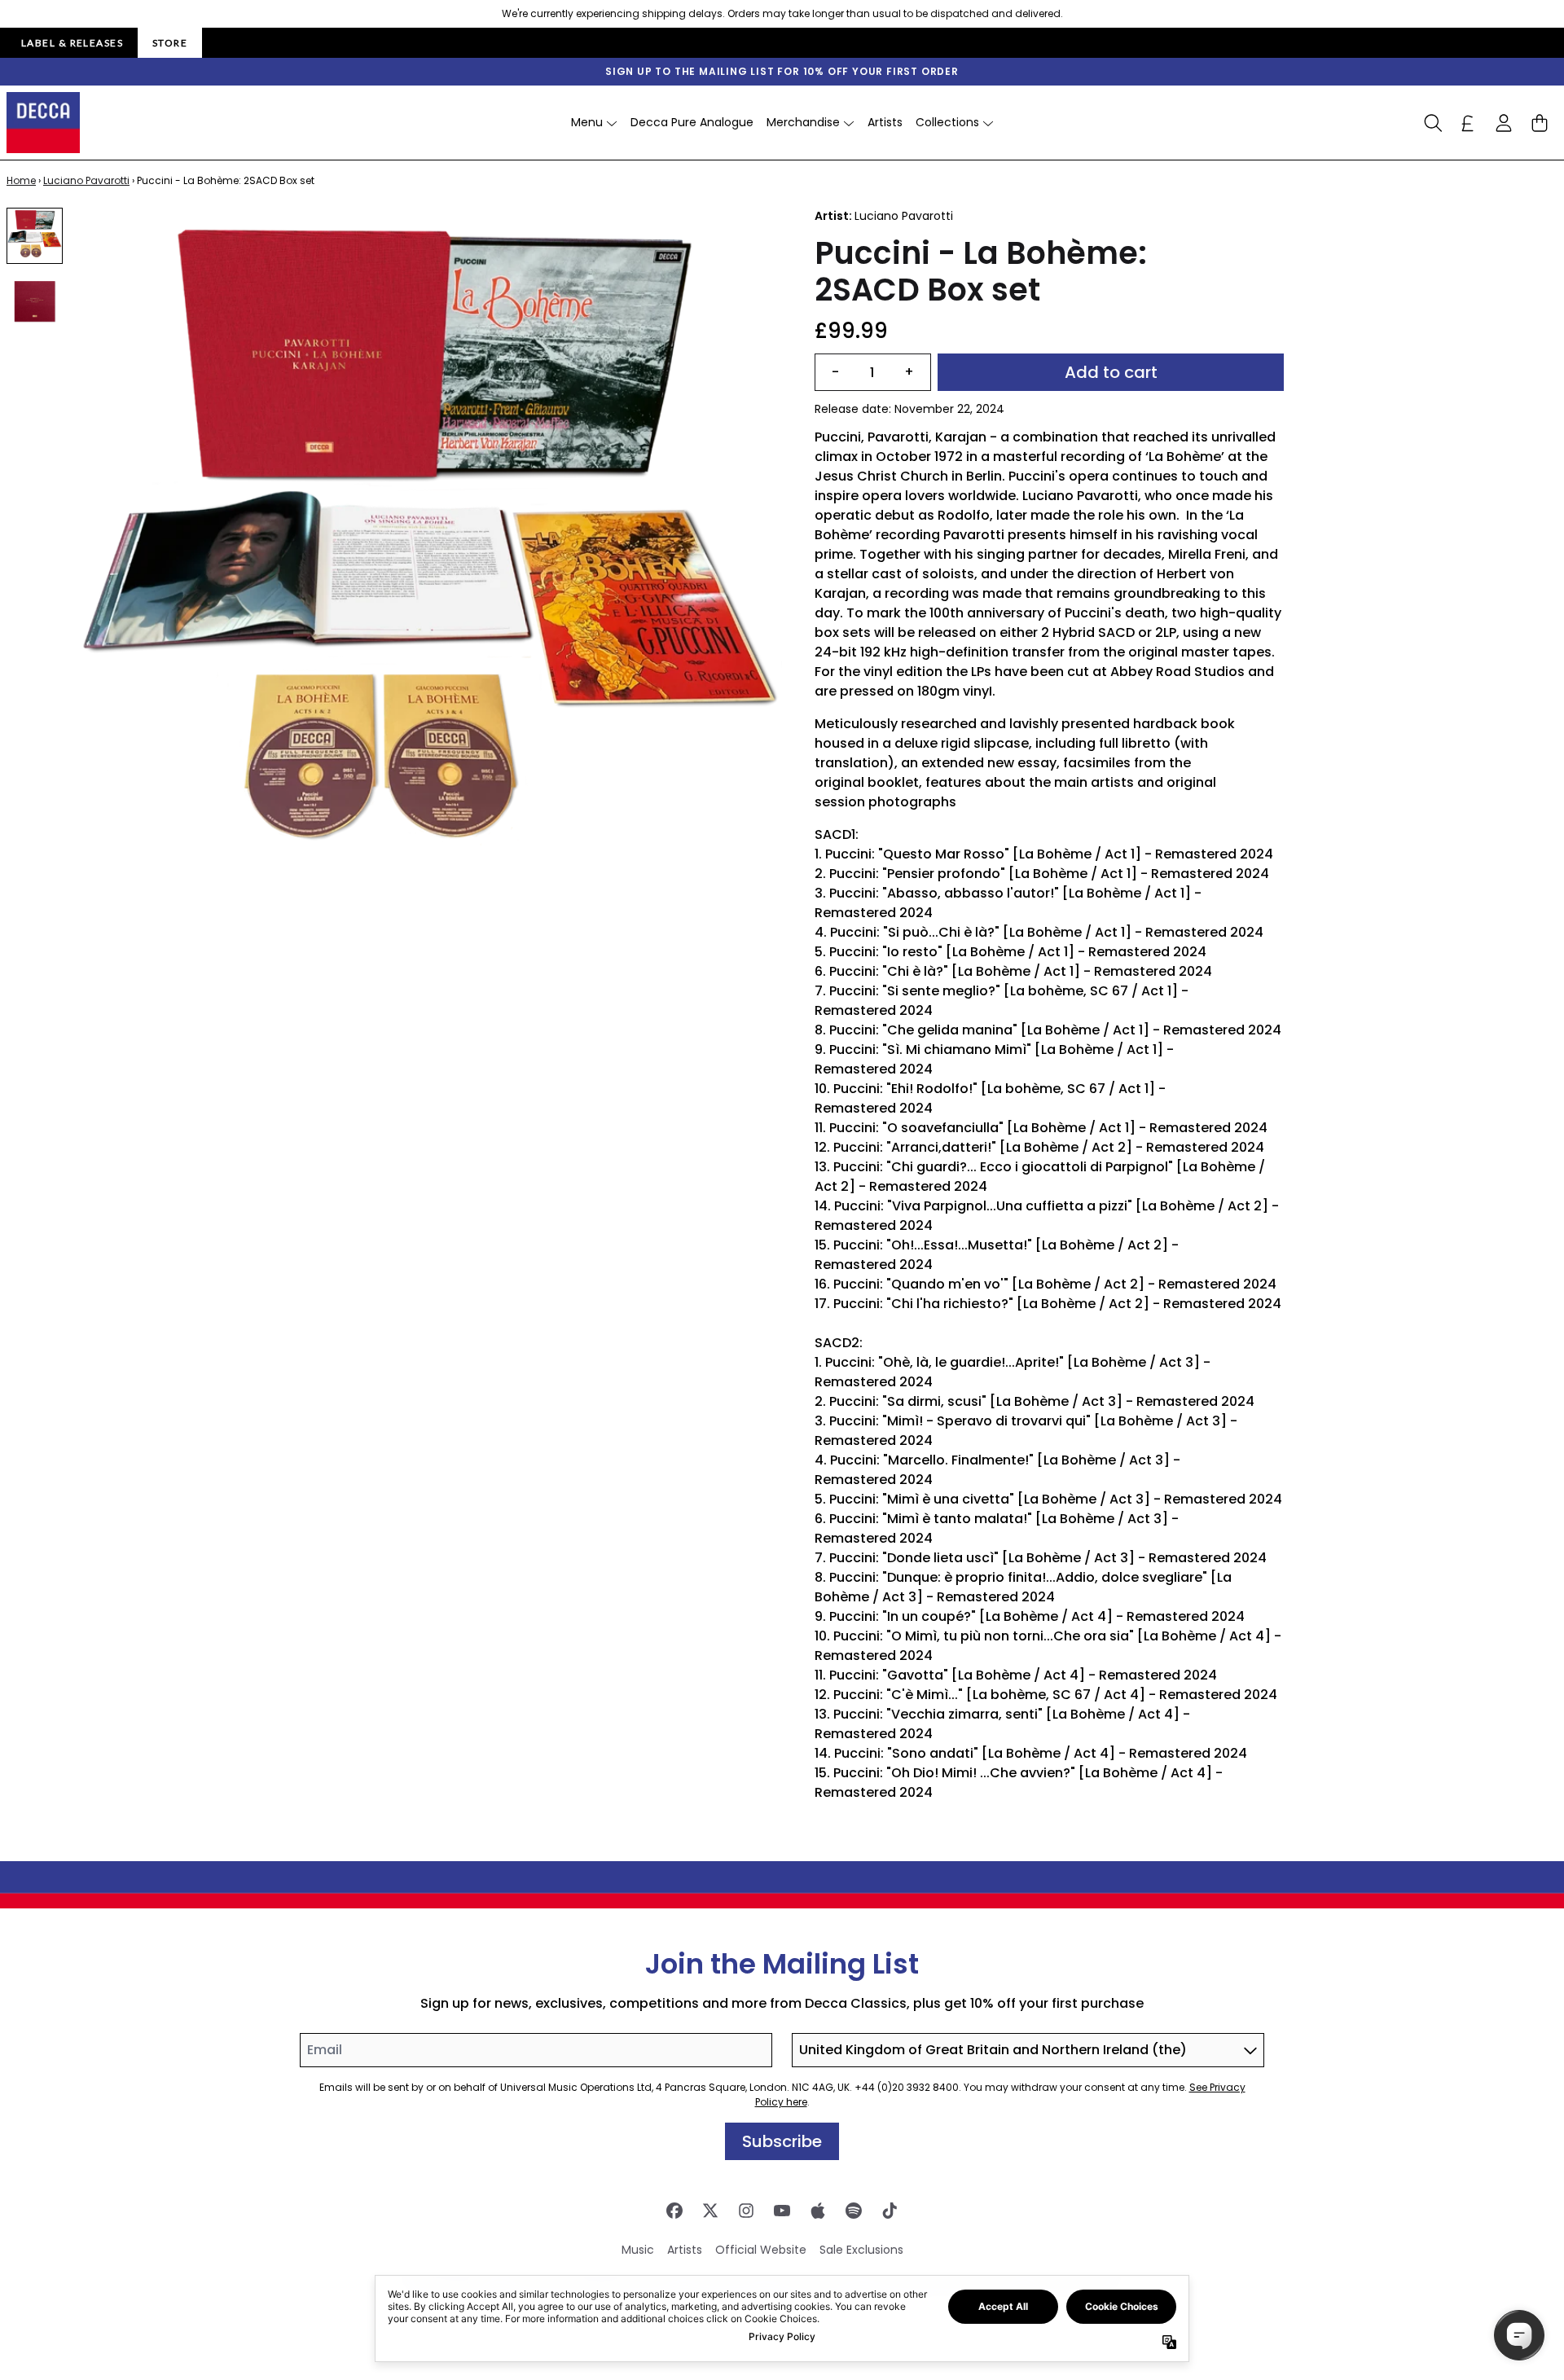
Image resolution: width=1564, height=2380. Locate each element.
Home (21, 180)
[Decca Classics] (43, 123)
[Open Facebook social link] (674, 2211)
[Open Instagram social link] (746, 2211)
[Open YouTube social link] (782, 2211)
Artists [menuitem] (885, 122)
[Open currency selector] (1468, 123)
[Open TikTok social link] (890, 2211)
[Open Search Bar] (1432, 123)
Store (170, 43)
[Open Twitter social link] (710, 2211)
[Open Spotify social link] (854, 2211)
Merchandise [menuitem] (803, 122)
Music (638, 2250)
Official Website (761, 2250)
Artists (685, 2250)
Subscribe (782, 2141)
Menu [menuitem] (587, 122)
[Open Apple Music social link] (818, 2211)
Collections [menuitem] (947, 122)
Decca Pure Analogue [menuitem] (692, 122)
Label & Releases (72, 43)
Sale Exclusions (861, 2250)
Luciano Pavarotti (86, 180)
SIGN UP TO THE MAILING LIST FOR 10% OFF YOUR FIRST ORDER (782, 71)
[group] (35, 236)
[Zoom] (430, 560)
